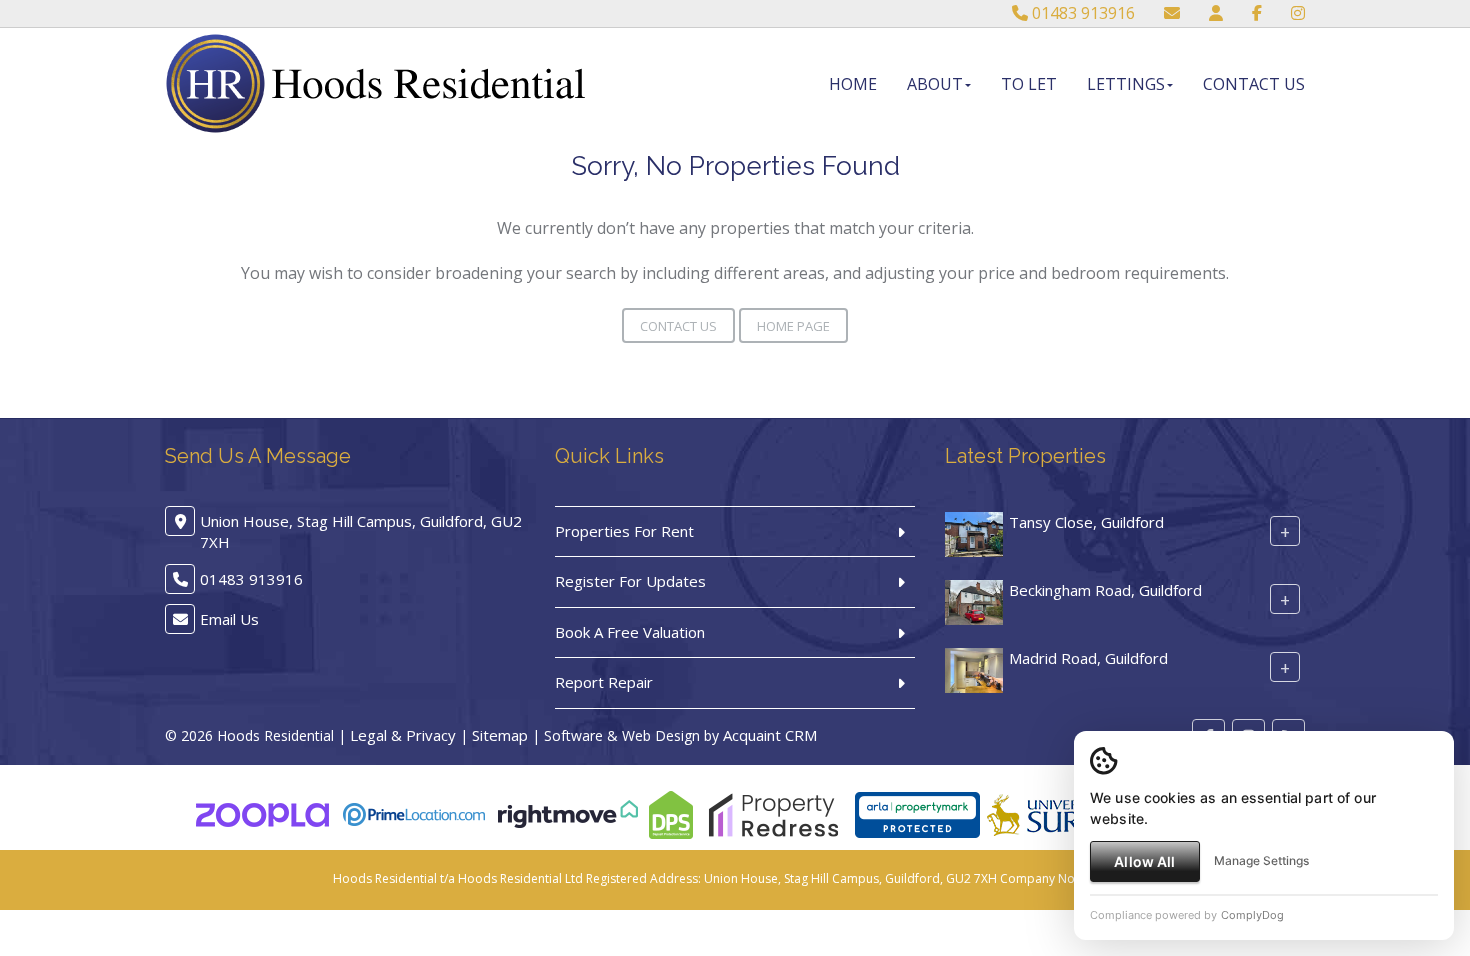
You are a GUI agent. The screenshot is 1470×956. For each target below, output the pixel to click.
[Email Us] (1172, 13)
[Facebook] (1257, 13)
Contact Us (1254, 84)
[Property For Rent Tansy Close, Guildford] (974, 532)
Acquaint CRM (770, 735)
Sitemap (500, 735)
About (935, 84)
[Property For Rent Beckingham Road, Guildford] (974, 600)
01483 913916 (1081, 13)
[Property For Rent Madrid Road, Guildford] (974, 668)
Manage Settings (1261, 860)
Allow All (1144, 861)
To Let (1029, 84)
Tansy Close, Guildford (1086, 522)
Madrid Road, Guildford (1088, 658)
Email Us (229, 619)
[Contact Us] (1216, 13)
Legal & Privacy (403, 735)
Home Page (793, 326)
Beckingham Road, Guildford (1105, 590)
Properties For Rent (624, 531)
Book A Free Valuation (630, 632)
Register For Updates (630, 581)
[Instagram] (1298, 13)
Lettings (1126, 84)
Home (853, 84)
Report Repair (604, 682)
